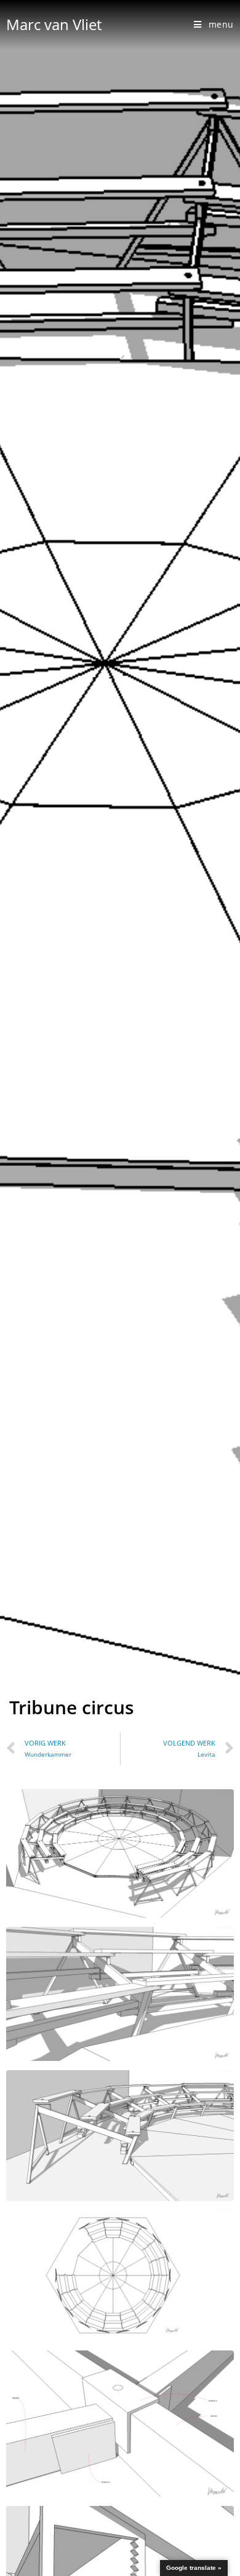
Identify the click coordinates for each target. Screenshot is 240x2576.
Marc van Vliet (54, 24)
